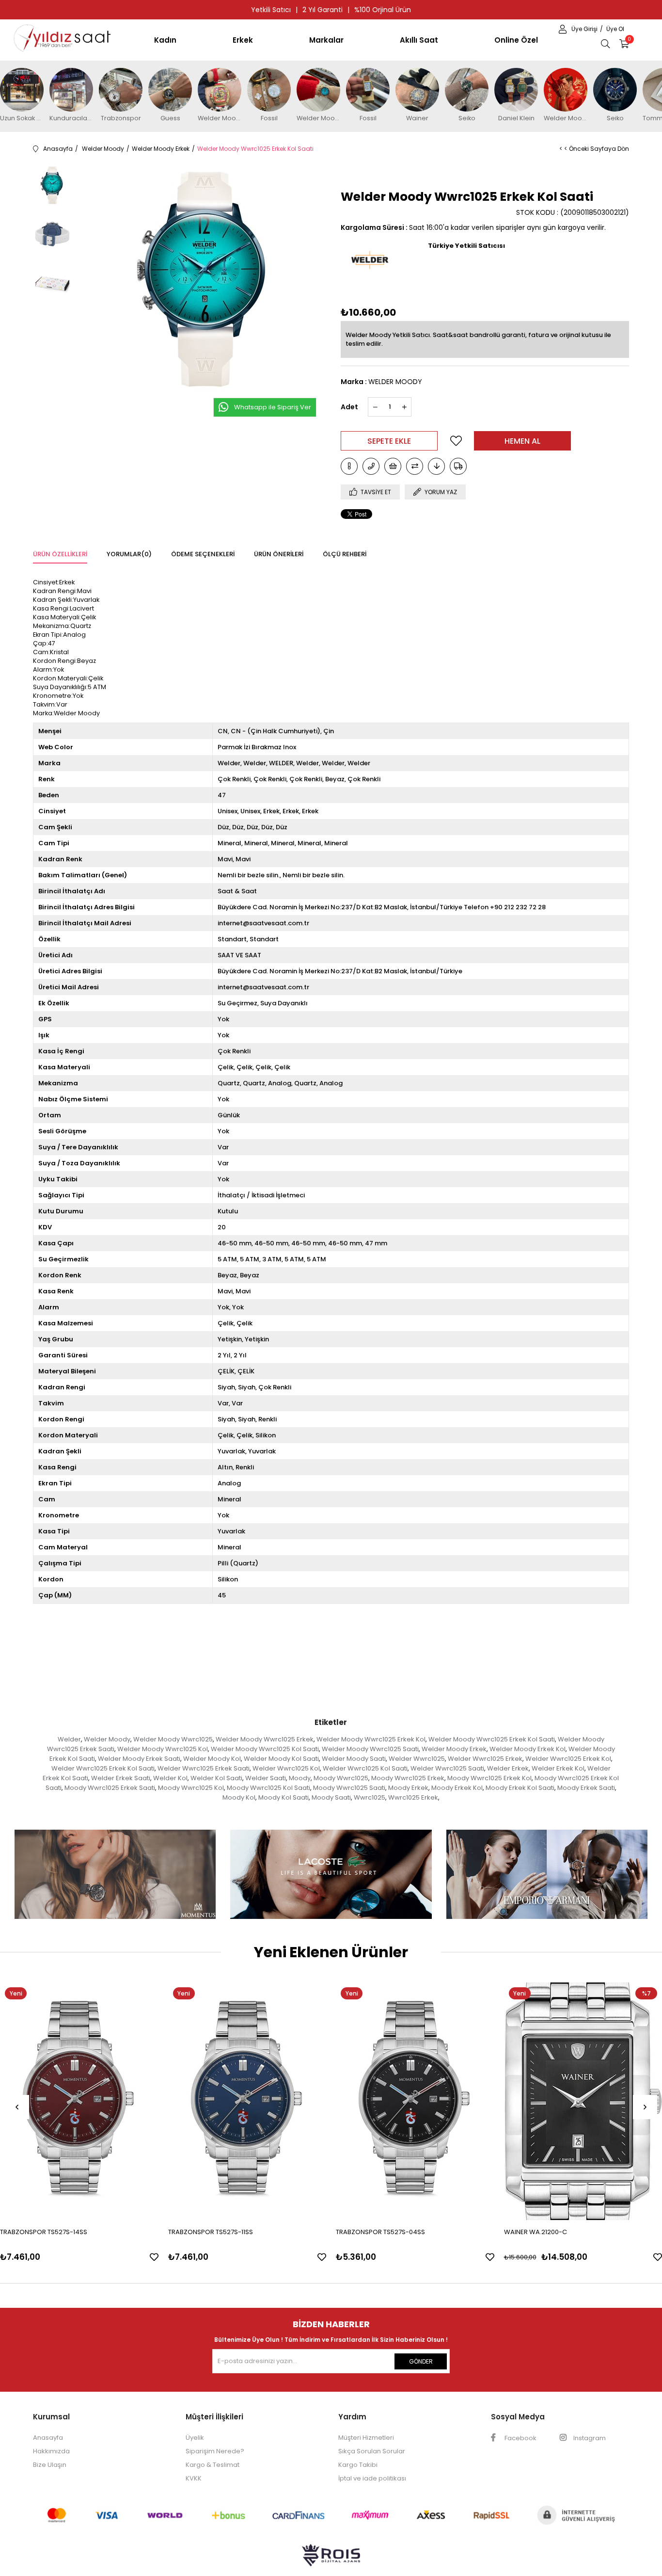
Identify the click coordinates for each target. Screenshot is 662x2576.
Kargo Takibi (358, 2465)
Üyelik (195, 2438)
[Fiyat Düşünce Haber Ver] (436, 466)
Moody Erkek (408, 1788)
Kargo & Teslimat (213, 2465)
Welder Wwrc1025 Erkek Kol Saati (103, 1768)
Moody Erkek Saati (586, 1788)
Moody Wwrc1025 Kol (191, 1788)
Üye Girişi (585, 29)
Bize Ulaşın (50, 2465)
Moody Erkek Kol (457, 1788)
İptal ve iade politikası (372, 2478)
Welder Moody (107, 1739)
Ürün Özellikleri (60, 554)
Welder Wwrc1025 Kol (286, 1768)
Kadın (165, 40)
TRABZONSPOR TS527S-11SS (211, 2232)
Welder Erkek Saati (121, 1778)
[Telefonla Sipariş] (371, 466)
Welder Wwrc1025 (417, 1759)
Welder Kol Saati (216, 1778)
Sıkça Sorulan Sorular (372, 2451)
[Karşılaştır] (415, 466)
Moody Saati (331, 1797)
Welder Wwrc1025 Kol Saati (365, 1768)
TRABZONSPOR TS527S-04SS (380, 2232)
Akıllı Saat (419, 40)
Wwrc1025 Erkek (413, 1797)
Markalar (326, 40)
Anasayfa (48, 2438)
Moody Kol (239, 1797)
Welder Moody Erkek (454, 1749)
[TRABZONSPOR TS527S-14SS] (79, 2101)
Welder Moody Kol (212, 1759)
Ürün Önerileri (279, 554)
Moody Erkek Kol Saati (520, 1788)
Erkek (243, 40)
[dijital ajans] (331, 2560)
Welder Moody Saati (354, 1759)
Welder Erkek (508, 1768)
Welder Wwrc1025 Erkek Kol (568, 1759)
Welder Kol (170, 1778)
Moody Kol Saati (284, 1797)
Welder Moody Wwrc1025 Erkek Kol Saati (492, 1739)
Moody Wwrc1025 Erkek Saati (110, 1788)
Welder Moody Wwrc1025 (173, 1739)
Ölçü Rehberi (345, 554)
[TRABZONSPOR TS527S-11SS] (247, 2101)
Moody (300, 1778)
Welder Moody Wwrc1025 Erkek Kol (371, 1739)
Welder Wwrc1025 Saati (447, 1768)
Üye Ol (615, 29)
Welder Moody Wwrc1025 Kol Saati (265, 1749)
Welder (69, 1739)
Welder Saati (266, 1778)
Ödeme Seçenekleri (203, 554)
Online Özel (516, 40)
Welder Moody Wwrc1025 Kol (163, 1749)
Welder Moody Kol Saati (281, 1759)
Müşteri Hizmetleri (366, 2438)
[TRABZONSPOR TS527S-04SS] (415, 2101)
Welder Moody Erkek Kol (528, 1749)
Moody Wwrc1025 (341, 1778)
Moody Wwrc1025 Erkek (408, 1778)
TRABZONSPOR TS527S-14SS (44, 2232)
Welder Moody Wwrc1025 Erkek (265, 1739)
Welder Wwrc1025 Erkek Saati (204, 1768)
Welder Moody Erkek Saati (139, 1759)
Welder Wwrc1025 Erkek (485, 1759)
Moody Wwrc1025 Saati (349, 1788)
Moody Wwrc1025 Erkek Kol (489, 1778)
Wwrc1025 (370, 1797)
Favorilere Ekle (154, 2257)
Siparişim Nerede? (215, 2451)
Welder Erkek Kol (558, 1768)
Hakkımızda (51, 2451)
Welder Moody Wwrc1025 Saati (370, 1749)
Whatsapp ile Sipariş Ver (273, 407)
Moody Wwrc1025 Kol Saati (268, 1788)
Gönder (421, 2361)
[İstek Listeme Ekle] (393, 466)
